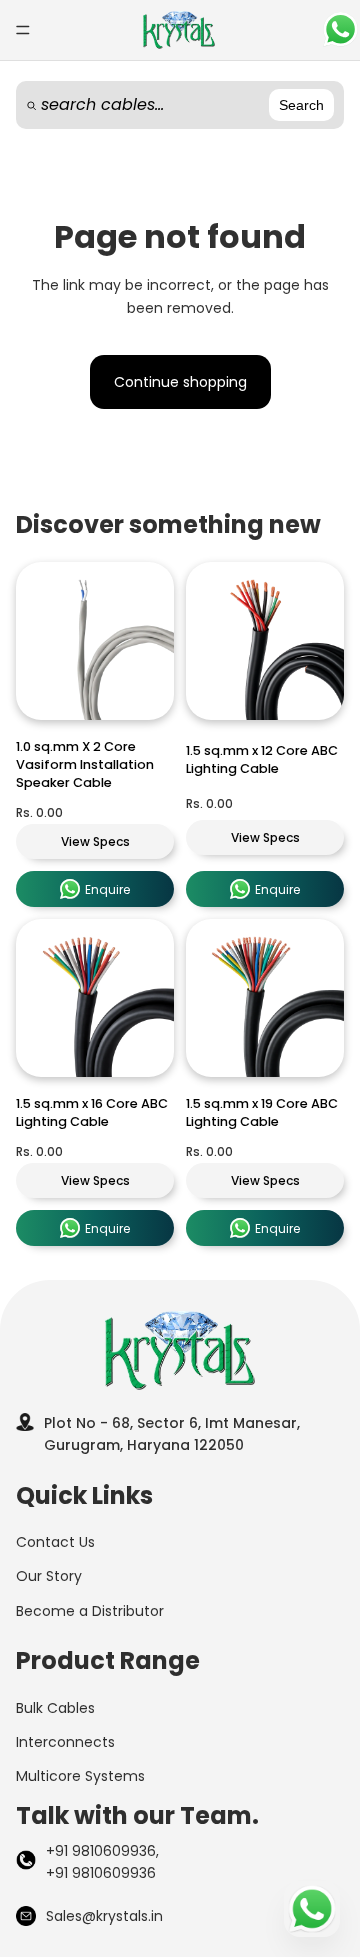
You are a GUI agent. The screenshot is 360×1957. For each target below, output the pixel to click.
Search (301, 105)
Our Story (49, 1576)
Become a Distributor (90, 1611)
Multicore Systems (80, 1776)
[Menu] (23, 30)
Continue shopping (180, 382)
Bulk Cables (55, 1708)
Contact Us (55, 1542)
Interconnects (65, 1742)
